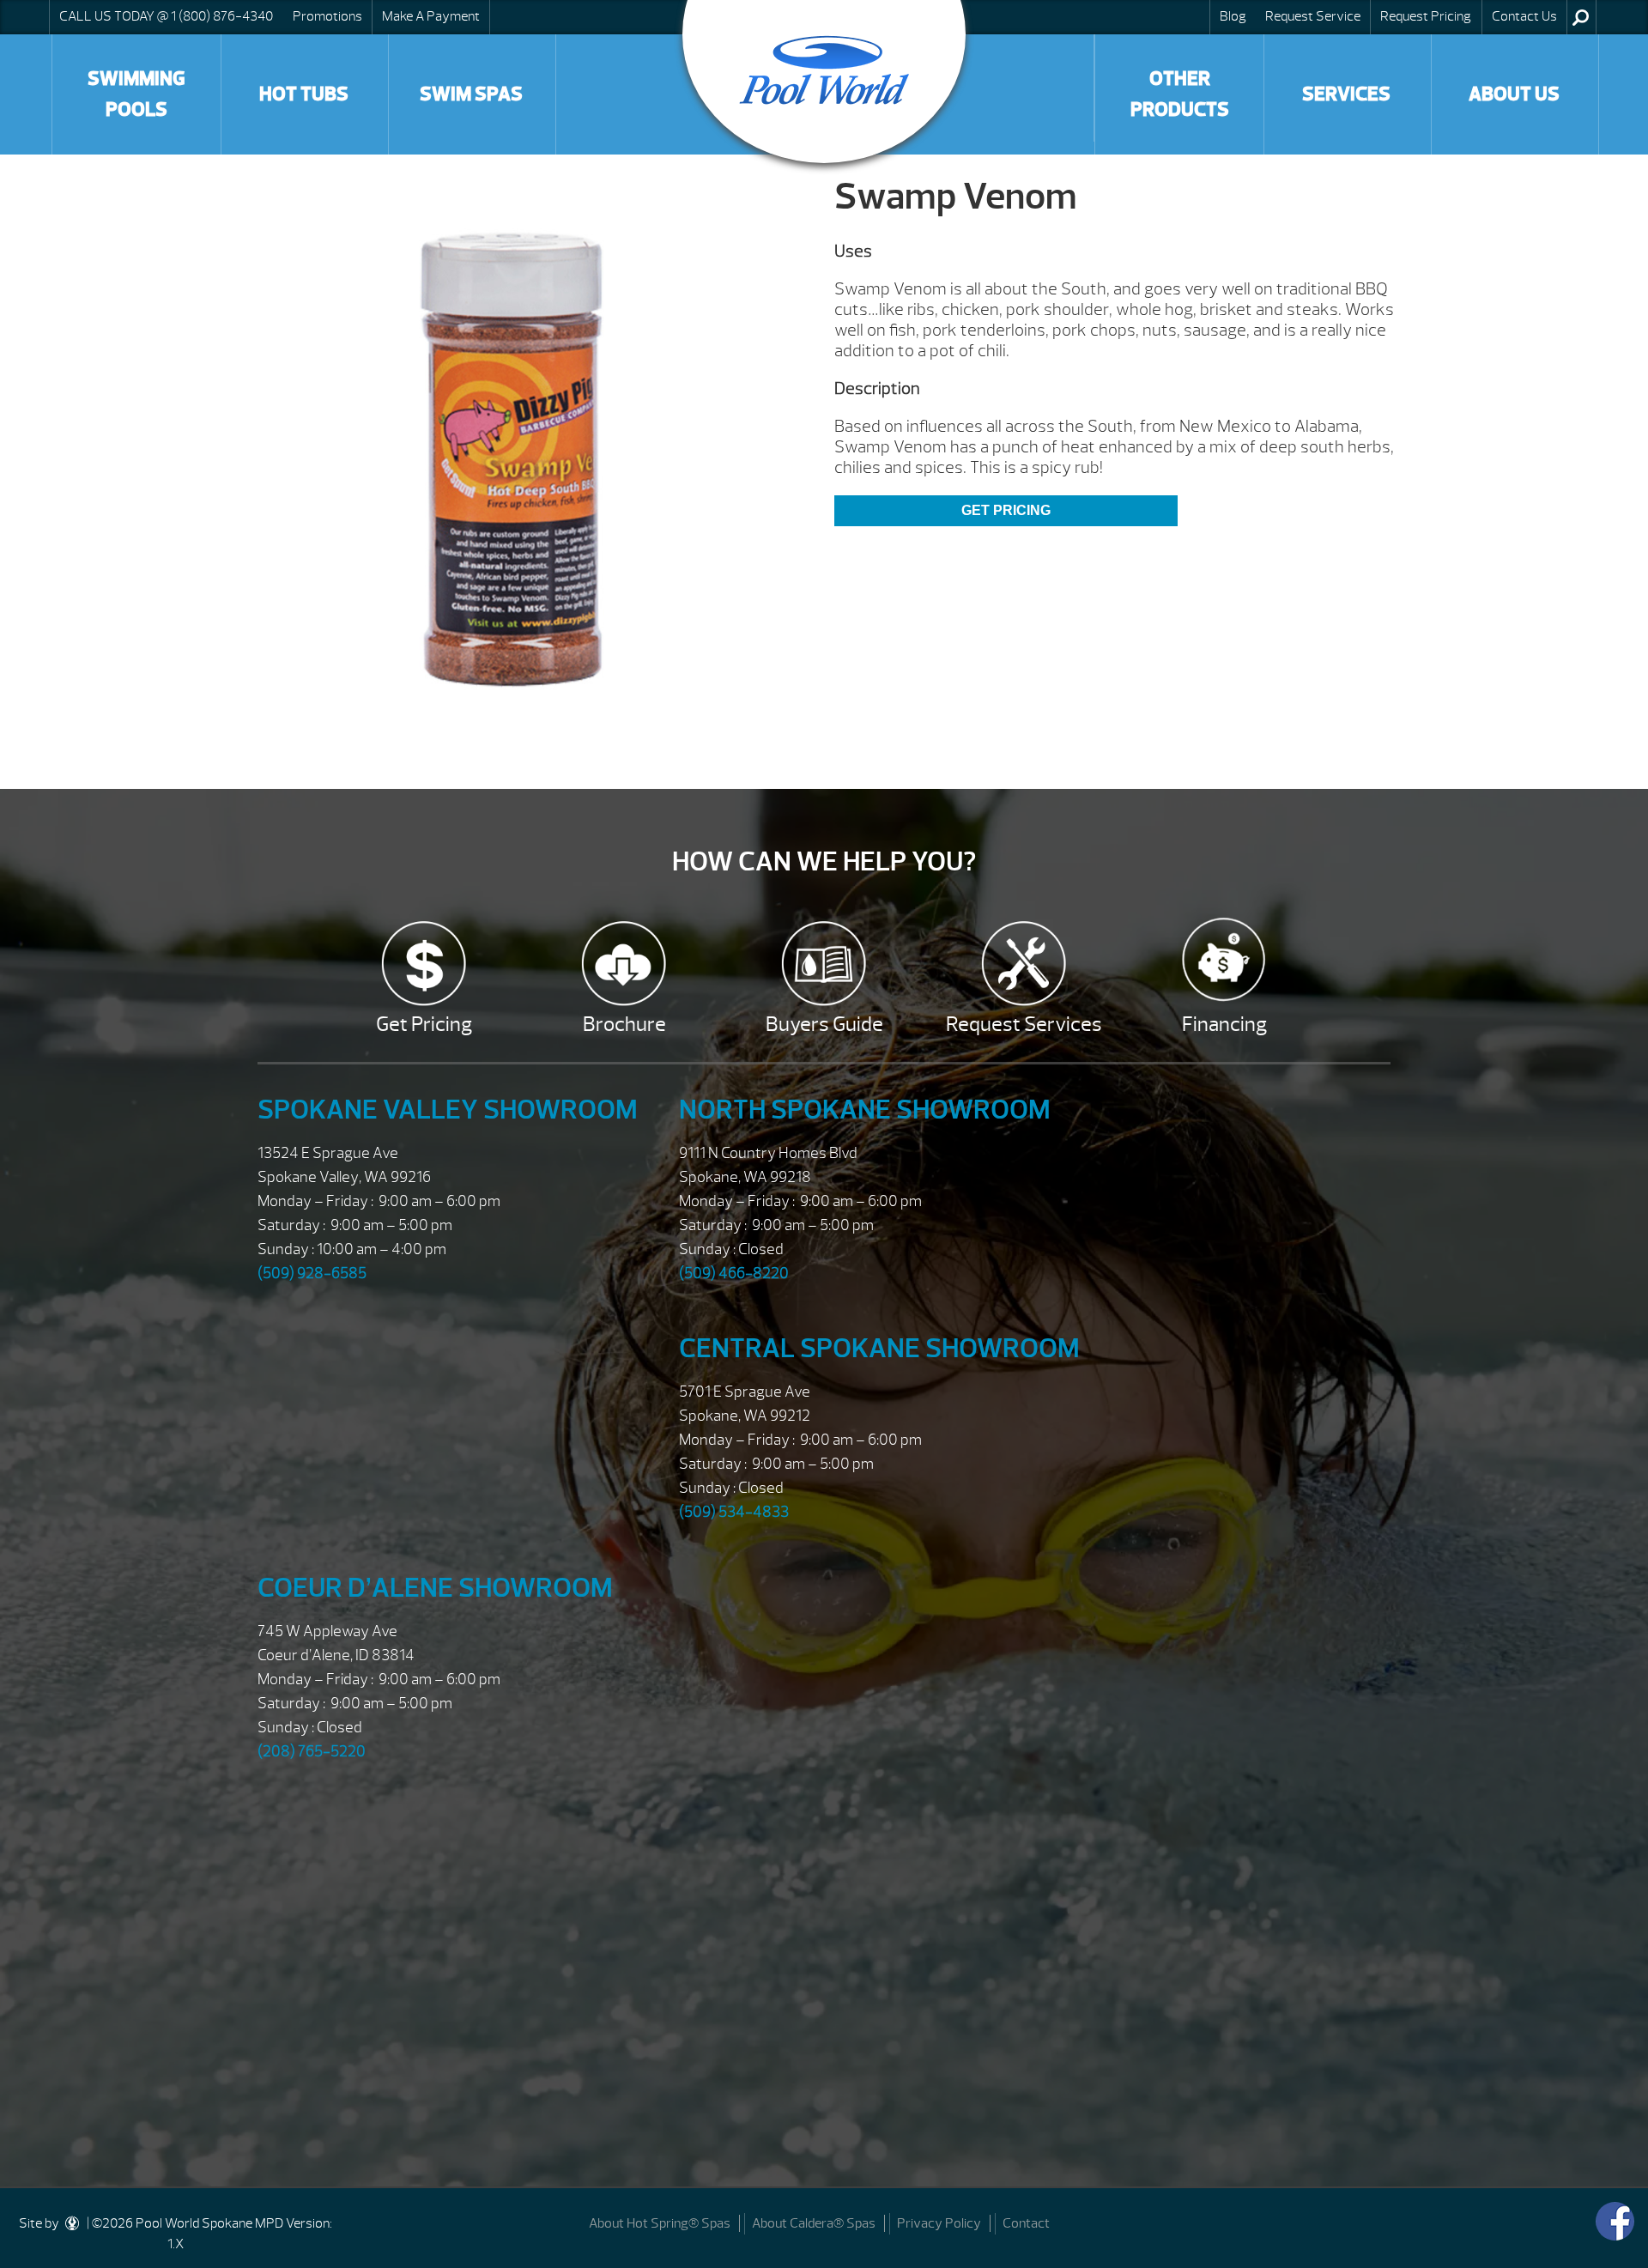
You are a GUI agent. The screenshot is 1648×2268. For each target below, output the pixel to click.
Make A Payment (431, 16)
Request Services (1024, 1024)
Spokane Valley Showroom (448, 1110)
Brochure (624, 1024)
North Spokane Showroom (865, 1110)
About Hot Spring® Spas (660, 2223)
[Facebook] (1615, 2221)
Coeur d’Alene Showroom (435, 1588)
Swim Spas (471, 94)
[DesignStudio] (73, 2223)
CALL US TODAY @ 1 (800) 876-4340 (166, 16)
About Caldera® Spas (814, 2223)
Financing (1224, 1024)
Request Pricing (1426, 16)
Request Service (1313, 16)
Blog (1233, 16)
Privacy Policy (939, 2223)
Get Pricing (1006, 510)
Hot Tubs (304, 94)
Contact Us (1524, 16)
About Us (1514, 94)
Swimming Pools (136, 94)
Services (1346, 94)
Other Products (1180, 94)
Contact (1026, 2223)
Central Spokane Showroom (879, 1348)
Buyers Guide (824, 1024)
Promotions (327, 16)
